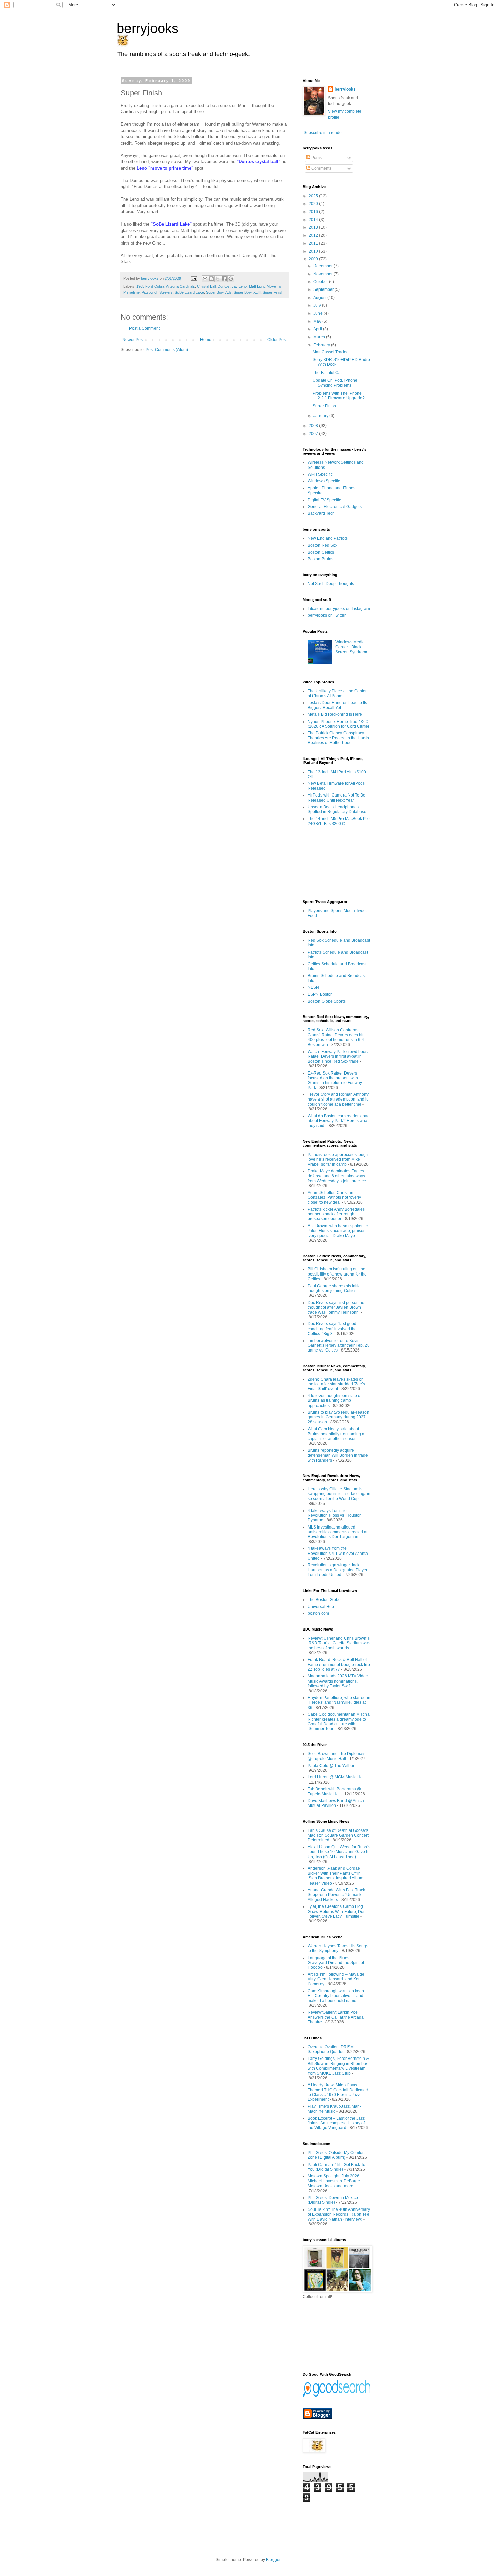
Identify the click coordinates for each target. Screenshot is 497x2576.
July (318, 305)
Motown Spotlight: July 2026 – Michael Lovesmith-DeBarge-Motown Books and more (335, 2181)
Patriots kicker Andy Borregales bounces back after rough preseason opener (336, 1214)
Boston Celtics (321, 552)
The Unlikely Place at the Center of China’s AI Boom (337, 693)
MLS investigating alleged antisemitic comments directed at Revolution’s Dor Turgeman (338, 1532)
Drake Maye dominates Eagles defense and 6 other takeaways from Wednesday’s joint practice (337, 1176)
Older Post (277, 340)
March (320, 337)
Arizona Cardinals (181, 286)
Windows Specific (324, 481)
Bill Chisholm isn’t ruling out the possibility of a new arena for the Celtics (337, 1274)
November (324, 274)
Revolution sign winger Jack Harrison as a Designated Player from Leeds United (338, 1570)
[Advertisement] (333, 863)
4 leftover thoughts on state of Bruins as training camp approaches (335, 1401)
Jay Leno (239, 286)
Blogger (273, 2560)
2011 (314, 243)
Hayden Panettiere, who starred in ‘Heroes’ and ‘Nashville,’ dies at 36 (339, 1703)
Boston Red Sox (323, 545)
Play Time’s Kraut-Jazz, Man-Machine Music (334, 2109)
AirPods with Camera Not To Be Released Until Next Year (337, 798)
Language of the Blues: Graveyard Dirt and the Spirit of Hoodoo (336, 1963)
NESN (313, 987)
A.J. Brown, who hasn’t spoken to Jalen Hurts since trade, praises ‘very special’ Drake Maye (338, 1231)
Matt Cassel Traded (331, 352)
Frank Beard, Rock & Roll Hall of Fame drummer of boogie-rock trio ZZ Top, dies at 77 (339, 1664)
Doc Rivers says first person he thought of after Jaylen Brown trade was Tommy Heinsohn (336, 1307)
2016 (314, 212)
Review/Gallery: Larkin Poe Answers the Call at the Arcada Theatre (336, 2017)
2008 (314, 426)
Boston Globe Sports (327, 1001)
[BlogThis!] (211, 279)
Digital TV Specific (324, 500)
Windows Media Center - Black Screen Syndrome (352, 647)
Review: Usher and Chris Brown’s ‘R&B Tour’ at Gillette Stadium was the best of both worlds (339, 1643)
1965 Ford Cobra (150, 286)
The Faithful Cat (327, 373)
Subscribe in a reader (323, 133)
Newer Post (133, 340)
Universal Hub (321, 1607)
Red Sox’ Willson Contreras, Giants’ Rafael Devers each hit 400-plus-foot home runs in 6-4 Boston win (336, 1037)
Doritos (224, 286)
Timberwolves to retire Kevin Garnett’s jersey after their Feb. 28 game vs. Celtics (339, 1346)
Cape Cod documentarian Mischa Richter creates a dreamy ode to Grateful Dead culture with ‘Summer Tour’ (339, 1722)
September (324, 289)
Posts (316, 158)
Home (206, 340)
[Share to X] (218, 279)
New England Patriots (328, 538)
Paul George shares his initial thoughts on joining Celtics (335, 1288)
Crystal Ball (206, 286)
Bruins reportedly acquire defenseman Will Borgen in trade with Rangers (338, 1455)
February (322, 345)
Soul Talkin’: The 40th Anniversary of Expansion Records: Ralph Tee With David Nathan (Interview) (339, 2214)
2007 (314, 434)
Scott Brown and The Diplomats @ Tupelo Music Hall (337, 1756)
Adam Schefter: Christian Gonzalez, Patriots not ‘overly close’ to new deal (334, 1198)
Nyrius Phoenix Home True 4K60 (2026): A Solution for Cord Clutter (338, 724)
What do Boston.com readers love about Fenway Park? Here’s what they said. (339, 1121)
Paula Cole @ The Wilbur (331, 1766)
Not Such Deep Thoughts (331, 584)
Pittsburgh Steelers (157, 292)
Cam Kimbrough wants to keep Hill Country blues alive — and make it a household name (336, 1996)
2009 (314, 259)
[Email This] (205, 279)
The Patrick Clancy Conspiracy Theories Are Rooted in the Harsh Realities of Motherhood (338, 738)
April (318, 329)
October (321, 282)
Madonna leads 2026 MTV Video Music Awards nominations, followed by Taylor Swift (338, 1681)
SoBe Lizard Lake (189, 292)
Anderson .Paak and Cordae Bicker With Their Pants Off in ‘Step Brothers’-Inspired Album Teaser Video (336, 1876)
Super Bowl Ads (219, 292)
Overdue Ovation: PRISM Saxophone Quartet (331, 2049)
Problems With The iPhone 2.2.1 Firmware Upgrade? (339, 396)
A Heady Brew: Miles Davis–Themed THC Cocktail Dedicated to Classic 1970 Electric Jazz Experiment (338, 2092)
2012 (314, 235)
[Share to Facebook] (224, 279)
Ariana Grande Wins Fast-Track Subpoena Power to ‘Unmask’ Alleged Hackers (336, 1895)
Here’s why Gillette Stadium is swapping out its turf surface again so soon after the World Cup (339, 1494)
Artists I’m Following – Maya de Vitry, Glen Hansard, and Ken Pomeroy (336, 1979)
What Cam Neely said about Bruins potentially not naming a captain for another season (336, 1434)
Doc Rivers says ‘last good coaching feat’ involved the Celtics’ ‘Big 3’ (332, 1329)
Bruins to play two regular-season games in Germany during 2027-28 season (338, 1417)
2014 (314, 220)
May (318, 321)
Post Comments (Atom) (167, 350)
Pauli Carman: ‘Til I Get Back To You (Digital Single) (337, 2167)
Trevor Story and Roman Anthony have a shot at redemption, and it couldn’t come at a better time (338, 1099)
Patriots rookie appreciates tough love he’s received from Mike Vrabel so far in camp (338, 1159)
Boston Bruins (321, 559)
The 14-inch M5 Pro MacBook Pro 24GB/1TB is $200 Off (339, 821)
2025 (314, 196)
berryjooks (148, 28)
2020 (314, 204)
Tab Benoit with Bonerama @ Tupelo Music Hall (334, 1791)
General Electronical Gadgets (335, 507)
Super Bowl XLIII (247, 292)
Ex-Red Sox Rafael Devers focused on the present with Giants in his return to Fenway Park (335, 1080)
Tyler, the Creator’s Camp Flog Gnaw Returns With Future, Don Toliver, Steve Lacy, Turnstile (337, 1911)
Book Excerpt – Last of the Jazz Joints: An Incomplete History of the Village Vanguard (336, 2123)
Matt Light (257, 286)
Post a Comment (144, 328)
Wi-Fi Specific (320, 474)
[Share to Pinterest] (231, 279)
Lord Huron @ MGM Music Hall (336, 1777)
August (320, 298)
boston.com (318, 1613)
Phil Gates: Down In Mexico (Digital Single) (333, 2200)
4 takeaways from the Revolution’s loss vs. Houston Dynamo (335, 1516)
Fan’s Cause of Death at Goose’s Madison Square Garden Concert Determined (338, 1835)
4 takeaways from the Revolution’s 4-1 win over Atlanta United (338, 1553)
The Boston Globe (324, 1600)
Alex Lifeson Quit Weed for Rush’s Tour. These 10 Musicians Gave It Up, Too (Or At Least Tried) (339, 1852)
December (324, 266)
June (318, 313)
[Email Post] (194, 278)
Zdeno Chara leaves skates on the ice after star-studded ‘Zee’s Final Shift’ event (336, 1384)
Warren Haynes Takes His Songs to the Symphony (338, 1948)
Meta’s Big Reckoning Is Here (335, 714)
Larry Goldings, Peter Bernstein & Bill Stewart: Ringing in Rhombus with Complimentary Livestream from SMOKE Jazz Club (338, 2066)
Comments (321, 168)
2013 (314, 227)
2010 (314, 251)
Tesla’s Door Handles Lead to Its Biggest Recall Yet (337, 705)
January (321, 416)
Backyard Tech (321, 513)
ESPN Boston (320, 994)
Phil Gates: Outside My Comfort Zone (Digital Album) (336, 2155)
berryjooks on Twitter (327, 615)
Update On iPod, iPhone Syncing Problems (335, 383)
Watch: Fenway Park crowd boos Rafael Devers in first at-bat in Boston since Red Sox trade (338, 1056)
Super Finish (273, 292)
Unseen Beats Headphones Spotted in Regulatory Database (337, 809)
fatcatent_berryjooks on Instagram (339, 609)
